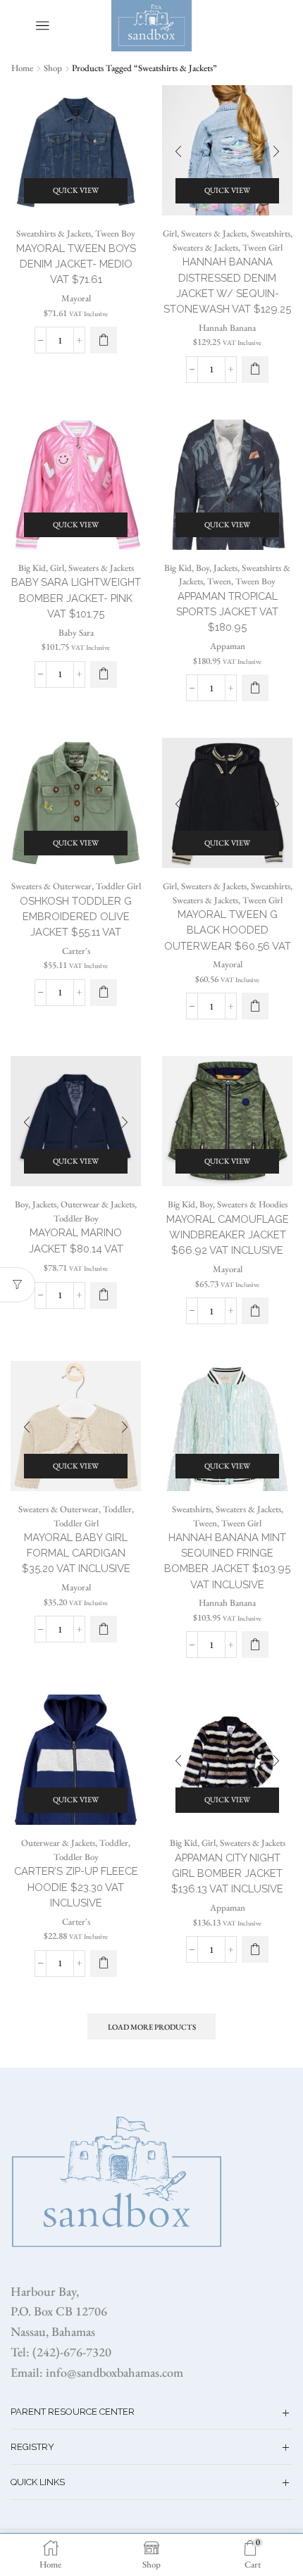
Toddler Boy (76, 1218)
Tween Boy (115, 233)
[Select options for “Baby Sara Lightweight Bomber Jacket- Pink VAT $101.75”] (104, 674)
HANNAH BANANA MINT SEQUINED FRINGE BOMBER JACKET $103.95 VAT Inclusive (227, 1561)
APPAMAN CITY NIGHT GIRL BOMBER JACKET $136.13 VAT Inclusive (227, 1873)
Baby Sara (76, 633)
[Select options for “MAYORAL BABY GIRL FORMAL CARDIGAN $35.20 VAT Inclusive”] (104, 1629)
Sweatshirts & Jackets (54, 233)
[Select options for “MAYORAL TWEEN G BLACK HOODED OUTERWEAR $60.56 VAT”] (255, 1006)
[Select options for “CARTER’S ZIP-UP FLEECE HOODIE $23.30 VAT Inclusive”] (104, 1964)
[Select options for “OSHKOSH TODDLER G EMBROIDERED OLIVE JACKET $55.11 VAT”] (104, 993)
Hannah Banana (227, 328)
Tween (219, 581)
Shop (53, 68)
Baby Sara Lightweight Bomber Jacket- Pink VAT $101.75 (76, 597)
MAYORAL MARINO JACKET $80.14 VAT (76, 1240)
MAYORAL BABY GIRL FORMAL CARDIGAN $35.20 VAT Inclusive (76, 1553)
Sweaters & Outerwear (51, 886)
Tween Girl (262, 247)
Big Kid (32, 568)
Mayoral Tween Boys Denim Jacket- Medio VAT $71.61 (76, 264)
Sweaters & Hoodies (252, 1204)
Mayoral (76, 298)
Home (22, 68)
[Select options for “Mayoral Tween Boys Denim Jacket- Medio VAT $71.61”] (104, 340)
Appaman (228, 646)
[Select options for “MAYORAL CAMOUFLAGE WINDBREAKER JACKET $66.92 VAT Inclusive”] (255, 1311)
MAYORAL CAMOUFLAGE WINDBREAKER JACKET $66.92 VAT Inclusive (228, 1234)
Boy (203, 568)
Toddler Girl (118, 886)
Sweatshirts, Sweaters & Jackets (227, 1509)
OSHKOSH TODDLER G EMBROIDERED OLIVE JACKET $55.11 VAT (76, 916)
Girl (170, 233)
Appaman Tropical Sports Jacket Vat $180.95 (227, 611)
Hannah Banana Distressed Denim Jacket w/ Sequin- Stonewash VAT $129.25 (227, 285)
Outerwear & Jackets (98, 1204)
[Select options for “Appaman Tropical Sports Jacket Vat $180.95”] (255, 688)
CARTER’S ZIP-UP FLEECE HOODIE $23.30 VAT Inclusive (76, 1886)
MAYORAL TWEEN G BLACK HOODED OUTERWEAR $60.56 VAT (228, 930)
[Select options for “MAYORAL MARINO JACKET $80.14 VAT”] (104, 1295)
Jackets (225, 568)
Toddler (117, 1509)
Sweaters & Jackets (214, 233)
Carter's (76, 951)
